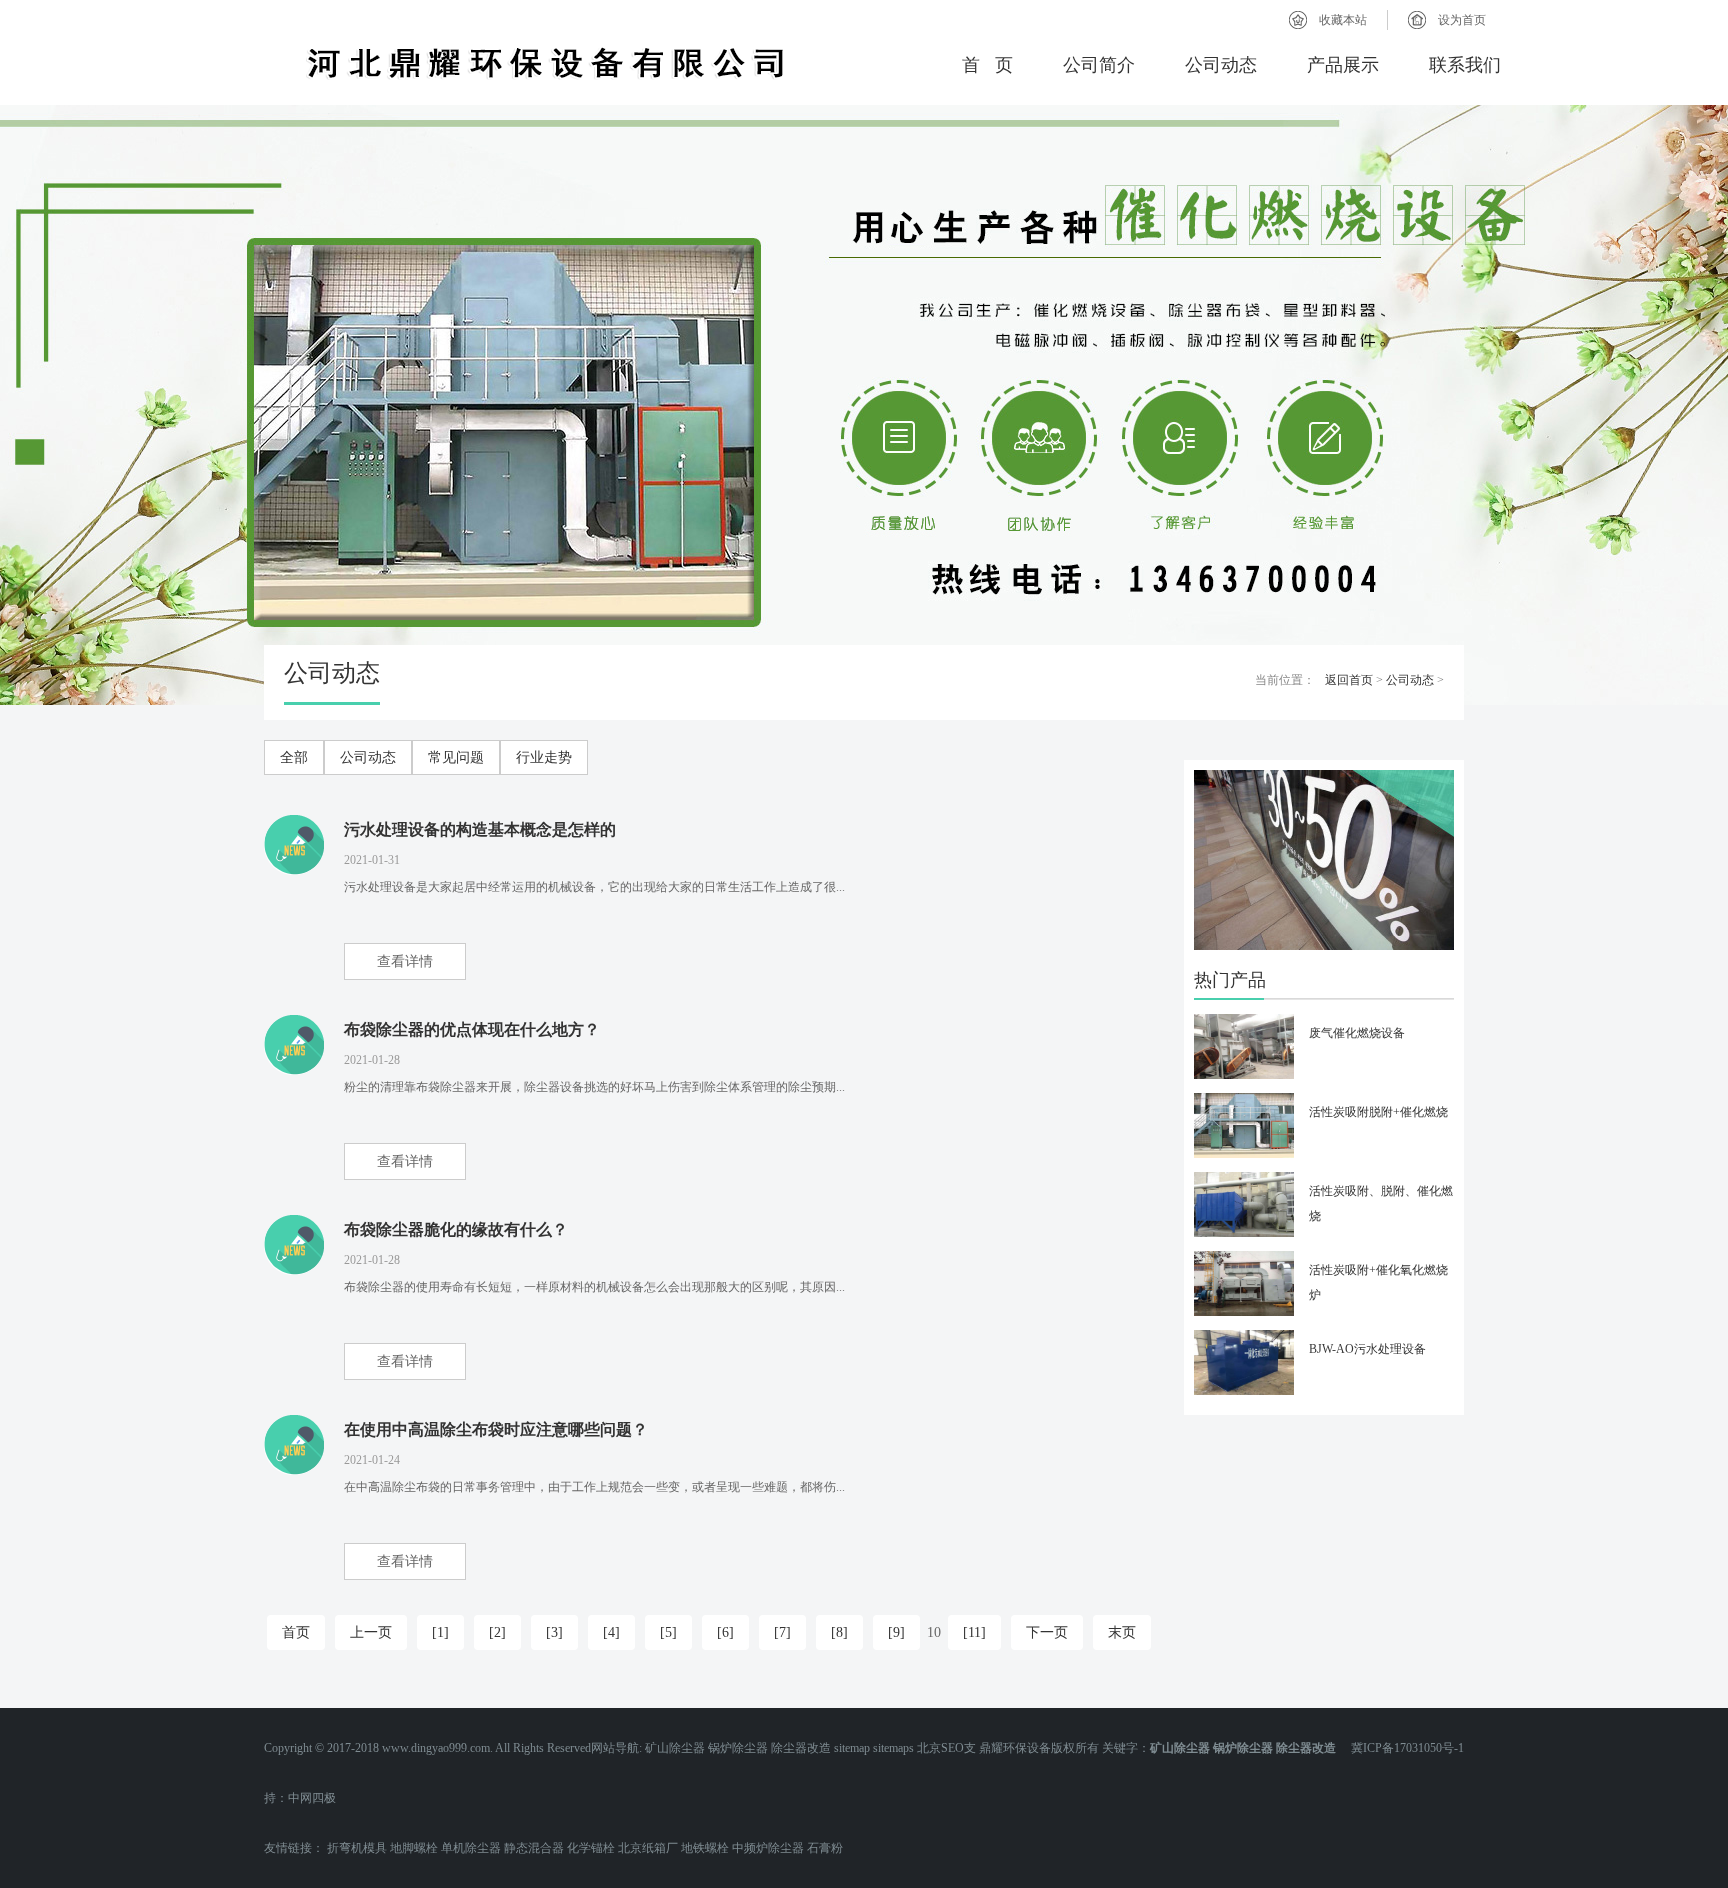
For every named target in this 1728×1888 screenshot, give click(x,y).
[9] (896, 1632)
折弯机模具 (357, 1848)
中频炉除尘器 (768, 1848)
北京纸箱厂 (648, 1848)
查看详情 (405, 961)
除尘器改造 (801, 1748)
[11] (974, 1632)
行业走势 (544, 757)
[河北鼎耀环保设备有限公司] (546, 62)
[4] (611, 1632)
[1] (440, 1632)
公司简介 (1099, 65)
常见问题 (456, 757)
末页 (1122, 1632)
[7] (782, 1632)
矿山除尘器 (675, 1748)
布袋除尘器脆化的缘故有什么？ (456, 1229)
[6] (725, 1632)
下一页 (1047, 1632)
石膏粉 (825, 1848)
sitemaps (893, 1748)
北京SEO (940, 1748)
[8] (839, 1632)
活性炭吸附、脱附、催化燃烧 (1381, 1203)
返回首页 (1349, 680)
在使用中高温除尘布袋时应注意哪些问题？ (496, 1429)
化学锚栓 (591, 1848)
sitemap (852, 1748)
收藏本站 (1343, 20)
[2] (497, 1632)
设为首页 (1462, 20)
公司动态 (1221, 65)
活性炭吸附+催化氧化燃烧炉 (1378, 1282)
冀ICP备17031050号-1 (1401, 1748)
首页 (296, 1632)
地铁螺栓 (705, 1848)
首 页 (987, 65)
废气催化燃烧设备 (1357, 1033)
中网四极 (312, 1798)
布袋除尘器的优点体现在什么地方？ (472, 1029)
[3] (554, 1632)
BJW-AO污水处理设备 (1367, 1349)
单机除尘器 (471, 1848)
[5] (668, 1632)
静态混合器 (534, 1848)
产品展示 (1343, 65)
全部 (294, 757)
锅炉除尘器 (738, 1748)
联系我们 (1465, 65)
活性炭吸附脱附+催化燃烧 (1378, 1112)
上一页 (371, 1632)
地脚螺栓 (414, 1848)
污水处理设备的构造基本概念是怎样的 (480, 829)
